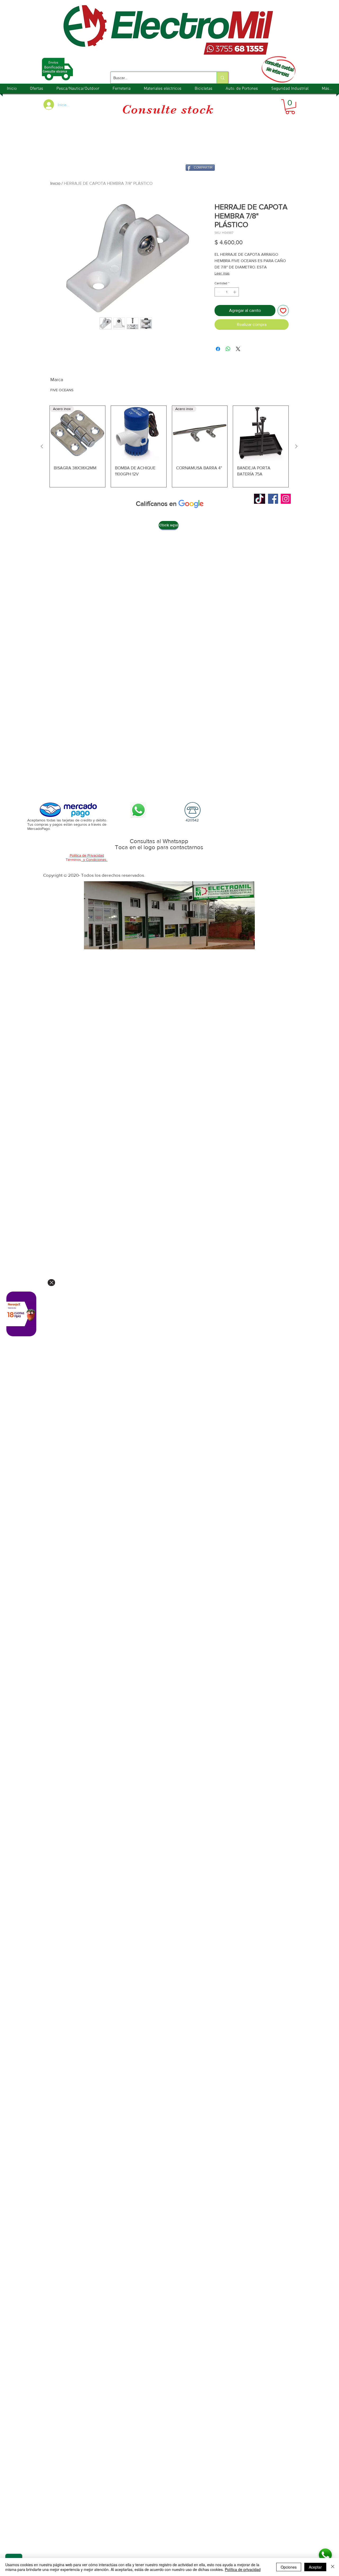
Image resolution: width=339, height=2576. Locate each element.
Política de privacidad (243, 2569)
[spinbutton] (227, 292)
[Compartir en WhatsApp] (228, 349)
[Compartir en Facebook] (218, 349)
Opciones (289, 2567)
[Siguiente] (296, 446)
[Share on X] (238, 349)
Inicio (55, 183)
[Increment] (235, 292)
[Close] (51, 1283)
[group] (169, 446)
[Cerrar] (333, 2567)
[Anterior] (42, 446)
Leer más (222, 273)
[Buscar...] (222, 78)
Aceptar (315, 2567)
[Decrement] (218, 292)
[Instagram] (286, 499)
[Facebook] (273, 499)
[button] (290, 107)
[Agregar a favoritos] (283, 311)
